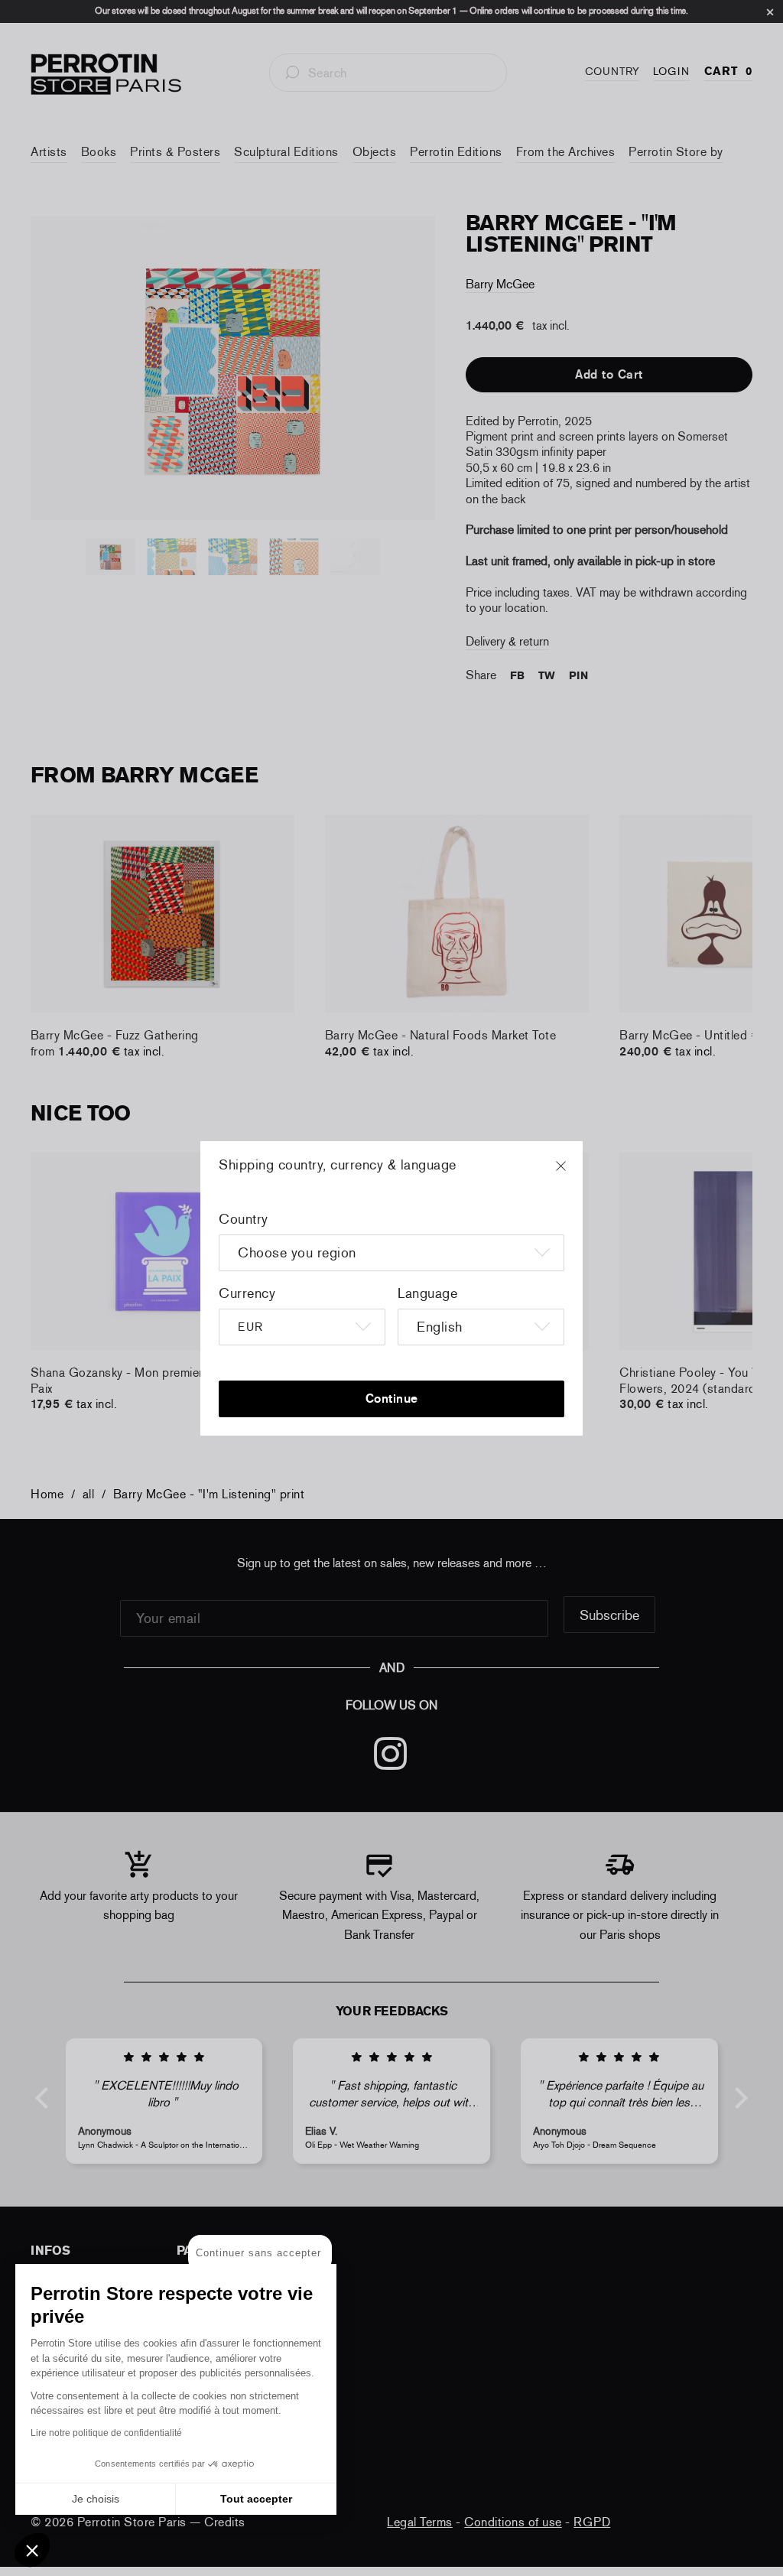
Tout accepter (256, 2499)
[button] (32, 2550)
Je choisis (96, 2499)
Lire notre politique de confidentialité (106, 2433)
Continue (392, 1399)
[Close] (575, 1173)
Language (427, 1293)
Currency (247, 1293)
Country (244, 1219)
